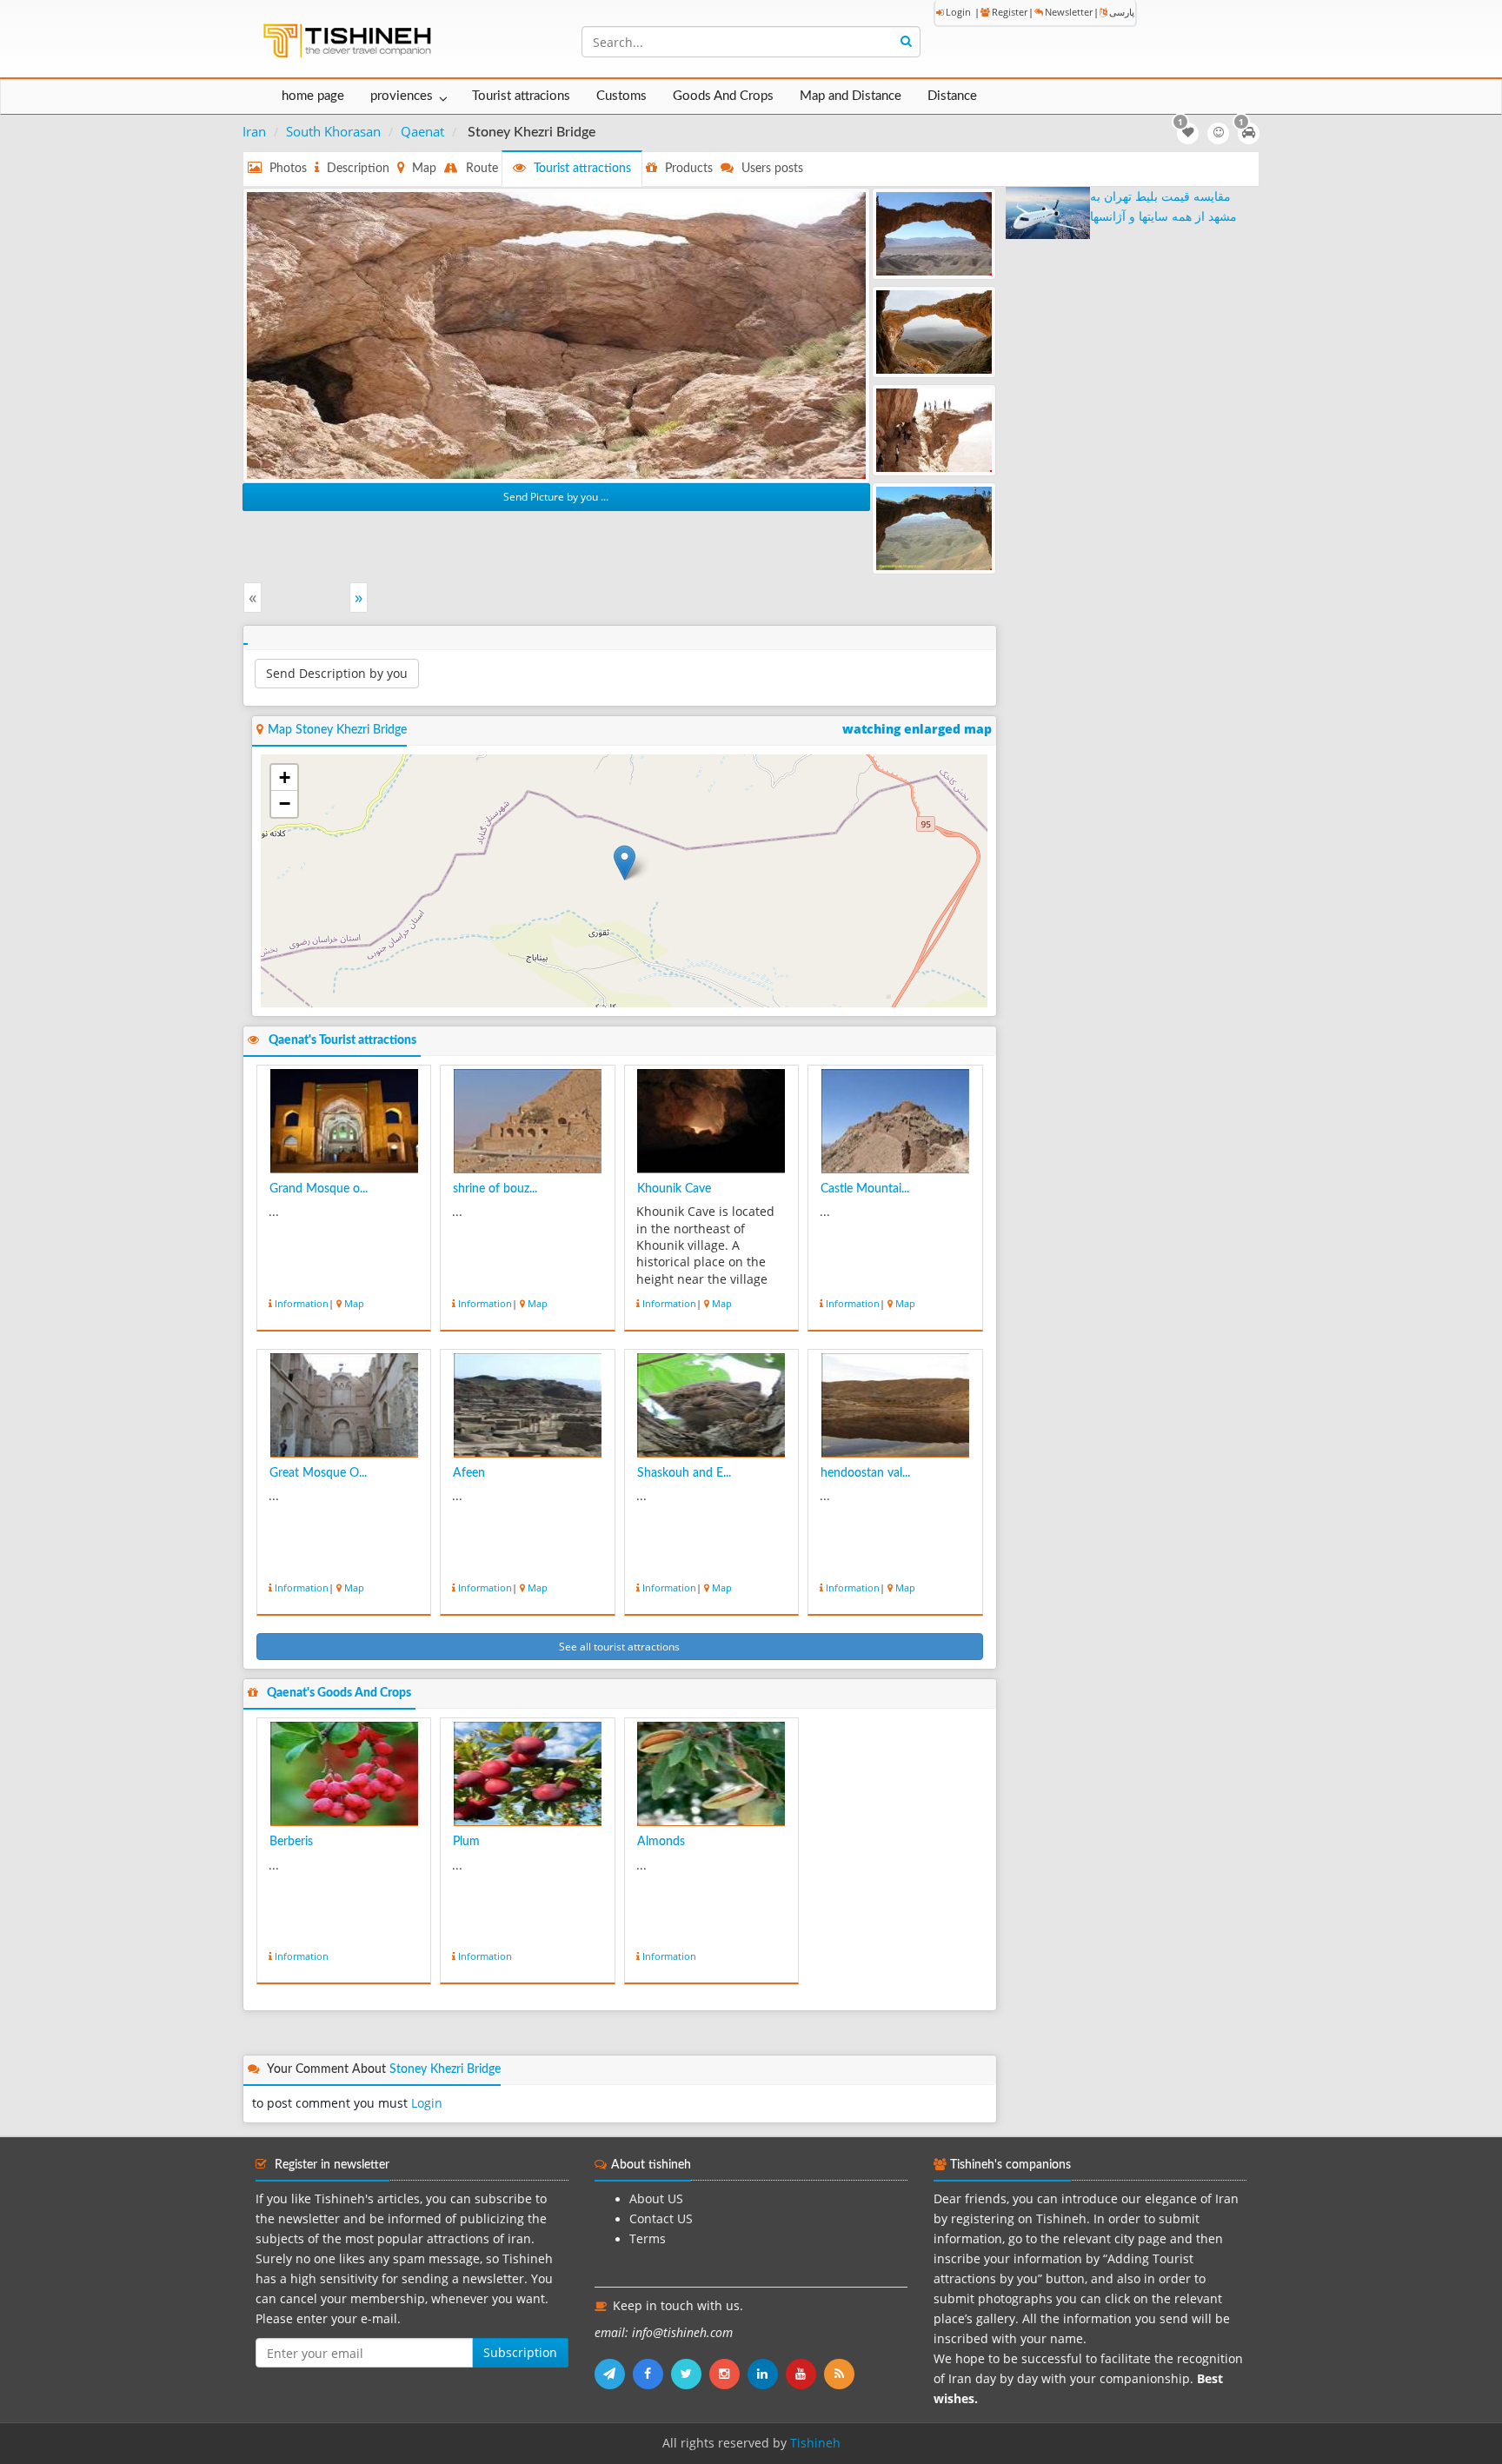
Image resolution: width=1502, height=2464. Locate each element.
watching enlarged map (917, 729)
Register (1010, 12)
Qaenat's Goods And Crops (339, 1693)
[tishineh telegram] (614, 2374)
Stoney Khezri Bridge (445, 2069)
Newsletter (1069, 12)
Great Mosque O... (318, 1473)
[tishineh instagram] (728, 2374)
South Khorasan (333, 131)
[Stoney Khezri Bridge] (556, 334)
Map (354, 1303)
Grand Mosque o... (319, 1189)
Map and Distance (851, 96)
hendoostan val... (865, 1473)
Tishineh (815, 2443)
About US (656, 2199)
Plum (466, 1842)
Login (958, 12)
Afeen (469, 1473)
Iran (254, 131)
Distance (952, 96)
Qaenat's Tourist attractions (342, 1040)
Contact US (661, 2219)
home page (313, 96)
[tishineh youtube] (805, 2374)
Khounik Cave (674, 1189)
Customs (621, 96)
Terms (648, 2239)
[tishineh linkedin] (767, 2374)
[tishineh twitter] (690, 2374)
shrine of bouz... (495, 1189)
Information (302, 1303)
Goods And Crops (723, 96)
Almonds (661, 1842)
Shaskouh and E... (684, 1473)
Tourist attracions (521, 96)
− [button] (285, 804)
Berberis (291, 1842)
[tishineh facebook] (652, 2374)
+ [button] (285, 777)
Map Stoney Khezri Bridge (337, 730)
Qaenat (422, 131)
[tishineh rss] (841, 2374)
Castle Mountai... (865, 1189)
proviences (402, 96)
